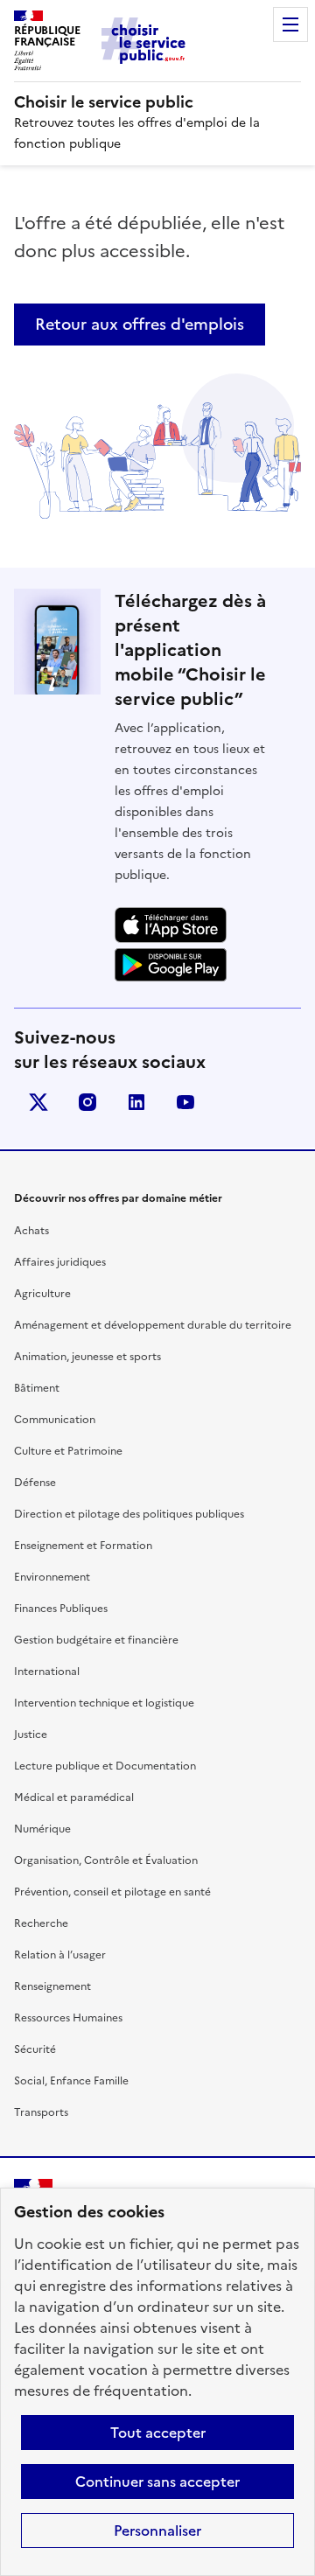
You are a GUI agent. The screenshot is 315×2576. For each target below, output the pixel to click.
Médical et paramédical (74, 1798)
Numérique (42, 1829)
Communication (55, 1420)
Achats (31, 1231)
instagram (87, 1102)
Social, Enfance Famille (71, 2081)
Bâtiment (37, 1388)
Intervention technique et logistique (104, 1703)
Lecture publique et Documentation (105, 1766)
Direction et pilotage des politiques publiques (129, 1514)
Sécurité (35, 2049)
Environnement (52, 1577)
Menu (290, 24)
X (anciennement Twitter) (38, 1102)
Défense (35, 1483)
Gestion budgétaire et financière (96, 1640)
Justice (31, 1735)
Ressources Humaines (68, 2018)
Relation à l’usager (60, 1955)
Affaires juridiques (60, 1262)
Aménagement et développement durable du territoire (153, 1325)
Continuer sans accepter (157, 2482)
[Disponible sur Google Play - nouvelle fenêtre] (171, 965)
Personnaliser (157, 2531)
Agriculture (42, 1294)
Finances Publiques (61, 1609)
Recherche (41, 1923)
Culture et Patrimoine (68, 1451)
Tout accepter (158, 2433)
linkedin (136, 1102)
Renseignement (52, 1986)
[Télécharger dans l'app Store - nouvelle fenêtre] (171, 925)
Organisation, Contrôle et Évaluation (106, 1860)
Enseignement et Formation (83, 1546)
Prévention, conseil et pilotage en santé (112, 1892)
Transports (41, 2112)
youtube (185, 1102)
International (47, 1672)
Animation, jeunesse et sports (87, 1357)
